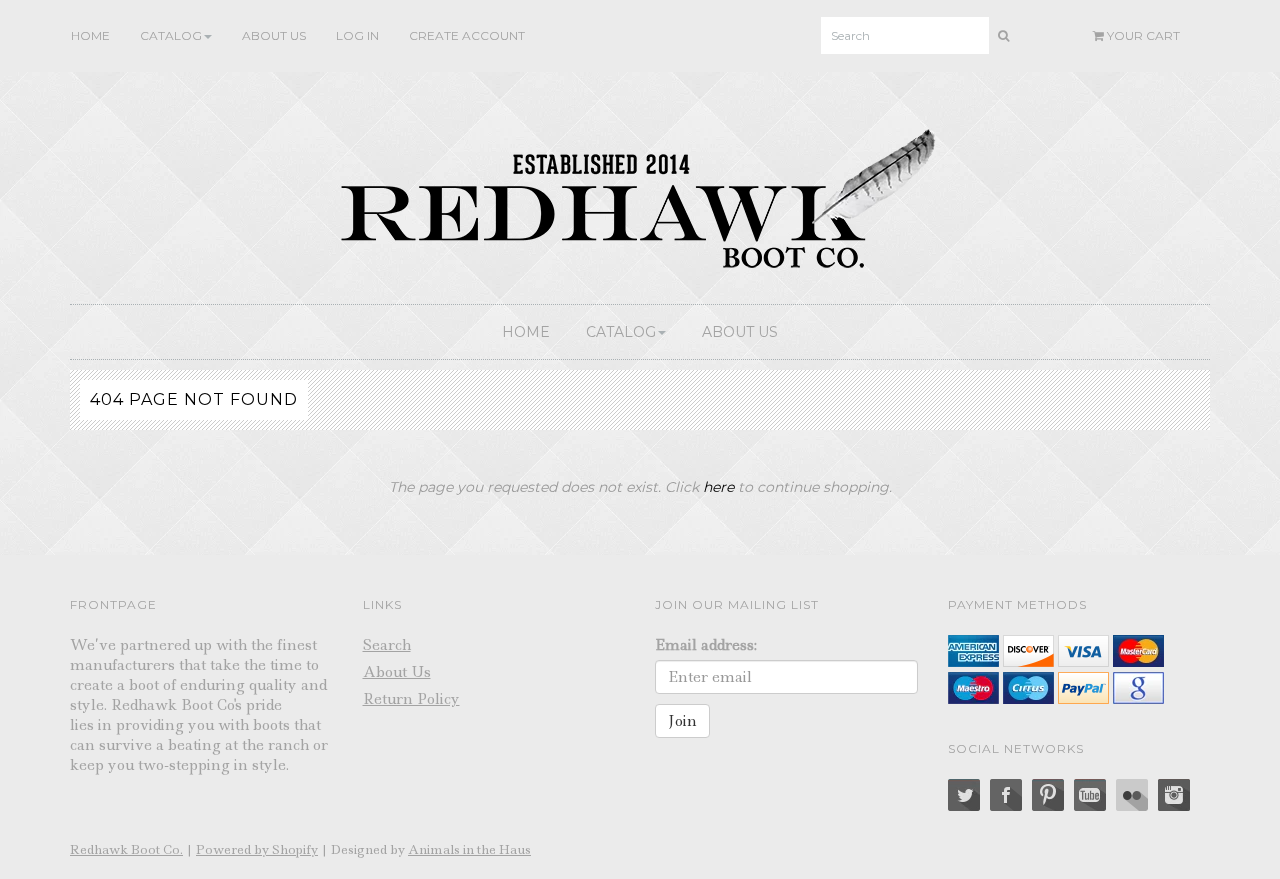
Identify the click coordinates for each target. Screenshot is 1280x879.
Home (90, 35)
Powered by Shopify (257, 849)
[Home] (640, 194)
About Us (274, 35)
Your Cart (1142, 35)
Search (387, 645)
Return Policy (411, 699)
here (718, 487)
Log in (357, 35)
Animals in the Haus (469, 849)
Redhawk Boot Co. (126, 849)
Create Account (467, 35)
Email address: (706, 645)
